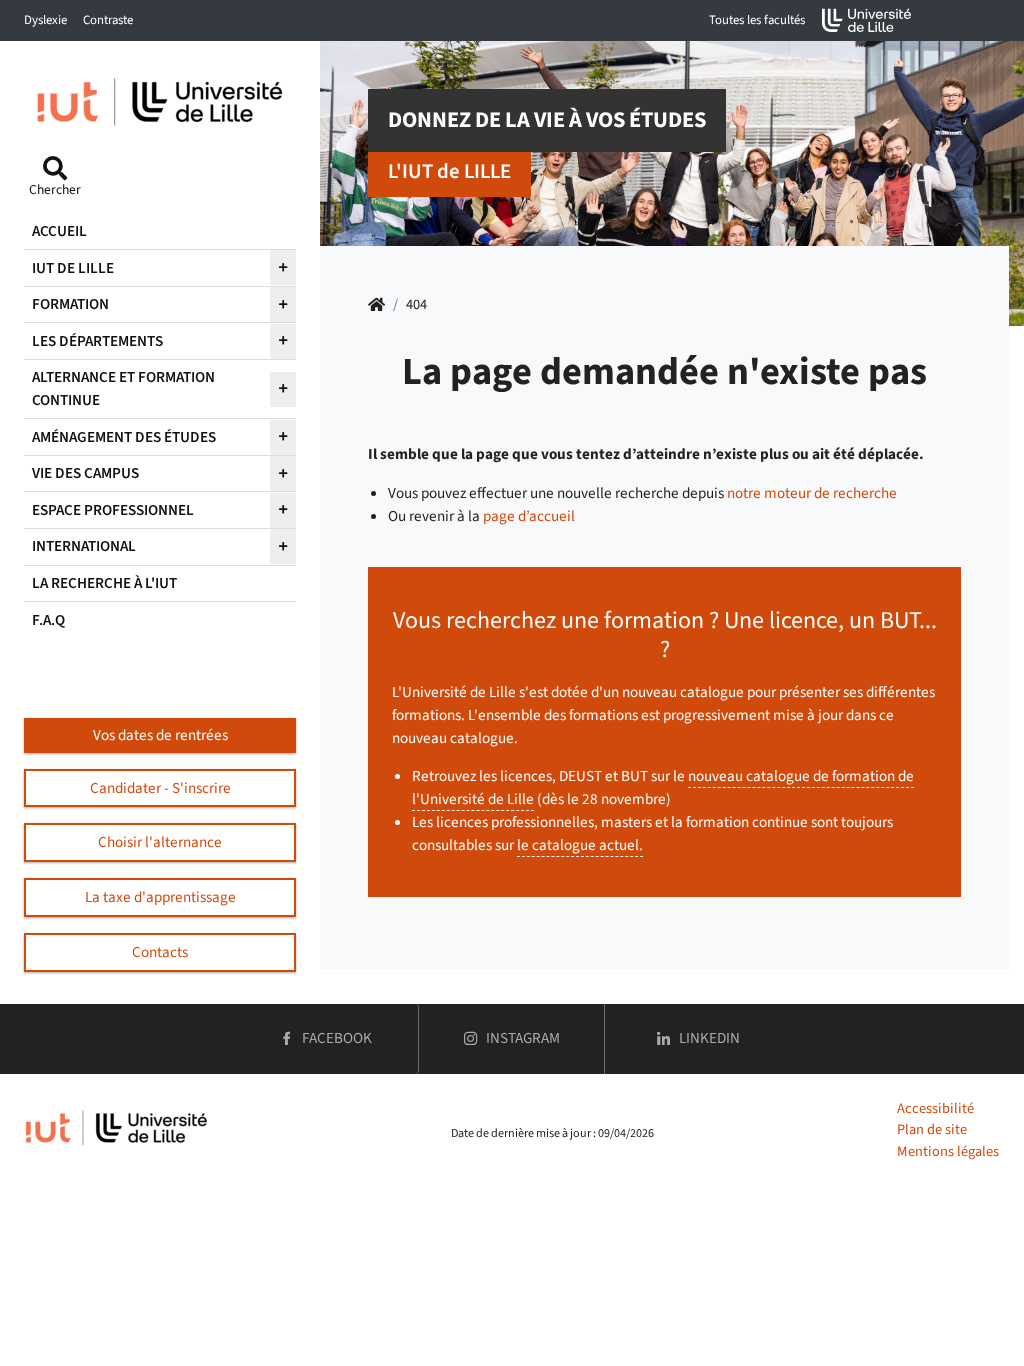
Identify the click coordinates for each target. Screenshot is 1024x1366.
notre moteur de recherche (812, 493)
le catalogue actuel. (580, 845)
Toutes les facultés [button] (757, 20)
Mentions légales (948, 1151)
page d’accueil (529, 516)
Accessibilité (935, 1108)
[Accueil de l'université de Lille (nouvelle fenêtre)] (867, 20)
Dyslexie (45, 20)
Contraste (108, 20)
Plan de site (932, 1129)
